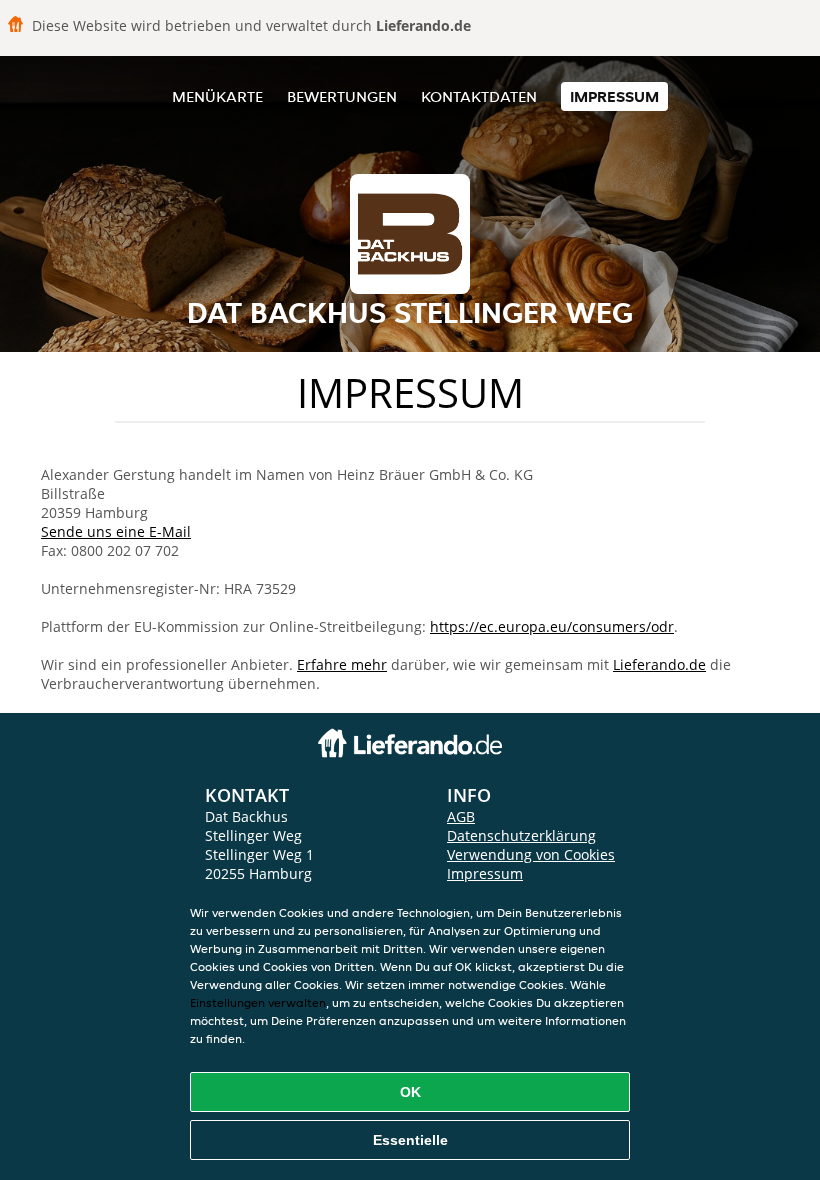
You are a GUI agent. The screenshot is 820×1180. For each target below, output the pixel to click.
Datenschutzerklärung (521, 835)
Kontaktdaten (479, 96)
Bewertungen (342, 96)
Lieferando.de (659, 664)
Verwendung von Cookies (531, 854)
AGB (461, 816)
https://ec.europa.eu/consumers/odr (552, 626)
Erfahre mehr (342, 664)
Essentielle (410, 1140)
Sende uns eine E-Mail (116, 531)
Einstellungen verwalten (258, 1002)
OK (410, 1092)
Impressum (614, 96)
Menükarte (217, 96)
